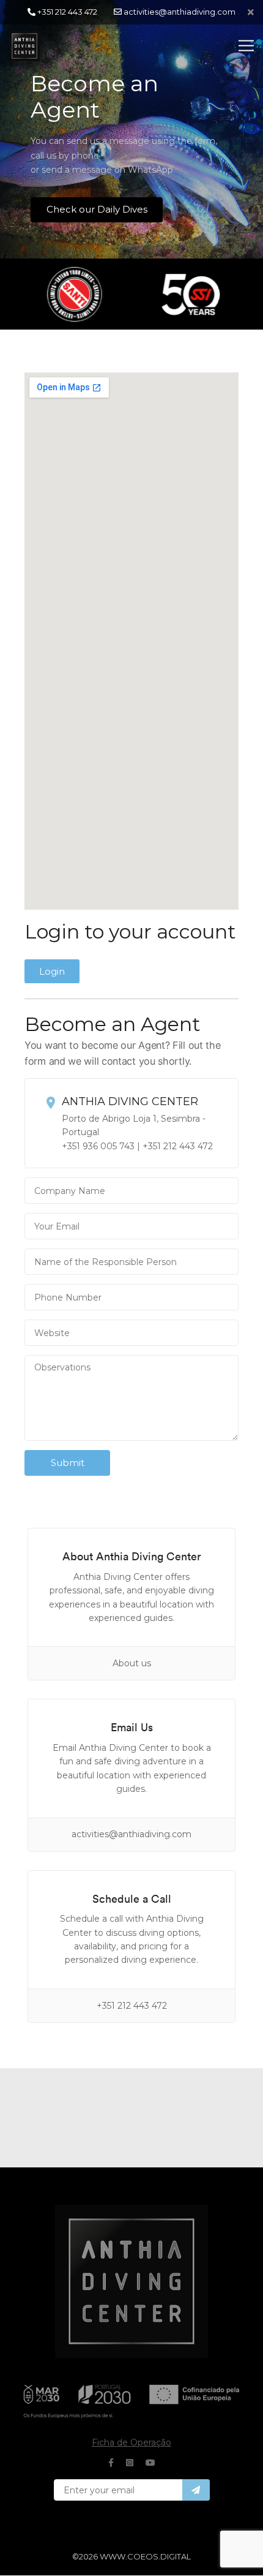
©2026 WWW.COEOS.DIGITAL (131, 2556)
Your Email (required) (131, 1231)
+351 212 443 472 (178, 1146)
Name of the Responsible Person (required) (131, 1266)
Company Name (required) (131, 1195)
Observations (131, 1403)
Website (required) (131, 1337)
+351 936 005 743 (98, 1146)
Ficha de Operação (131, 2442)
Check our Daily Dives (97, 209)
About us (132, 1663)
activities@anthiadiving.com (131, 1834)
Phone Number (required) (131, 1302)
